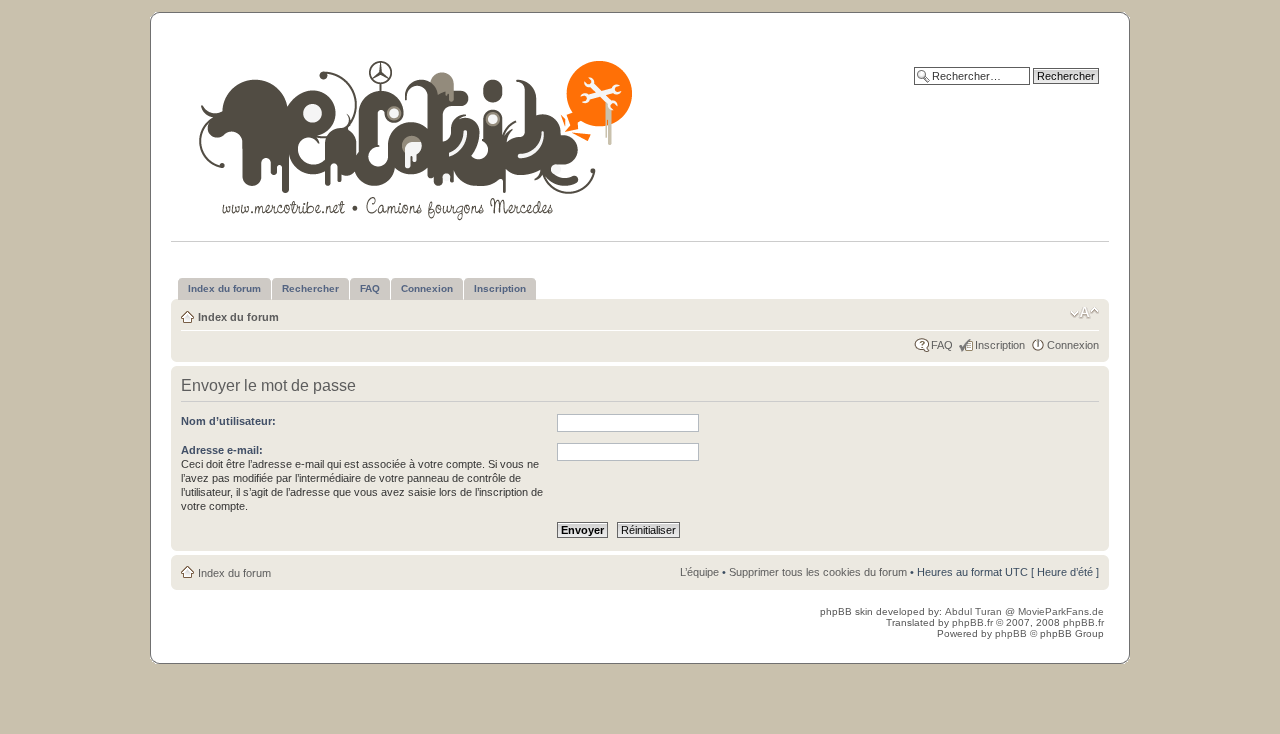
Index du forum (238, 317)
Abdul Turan (975, 611)
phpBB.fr (972, 622)
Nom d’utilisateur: (228, 421)
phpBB (1011, 633)
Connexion (1073, 345)
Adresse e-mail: (222, 450)
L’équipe (699, 572)
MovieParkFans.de (1061, 611)
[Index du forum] (417, 136)
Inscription (1000, 345)
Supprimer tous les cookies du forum (818, 572)
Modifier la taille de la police (1084, 313)
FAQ (942, 345)
